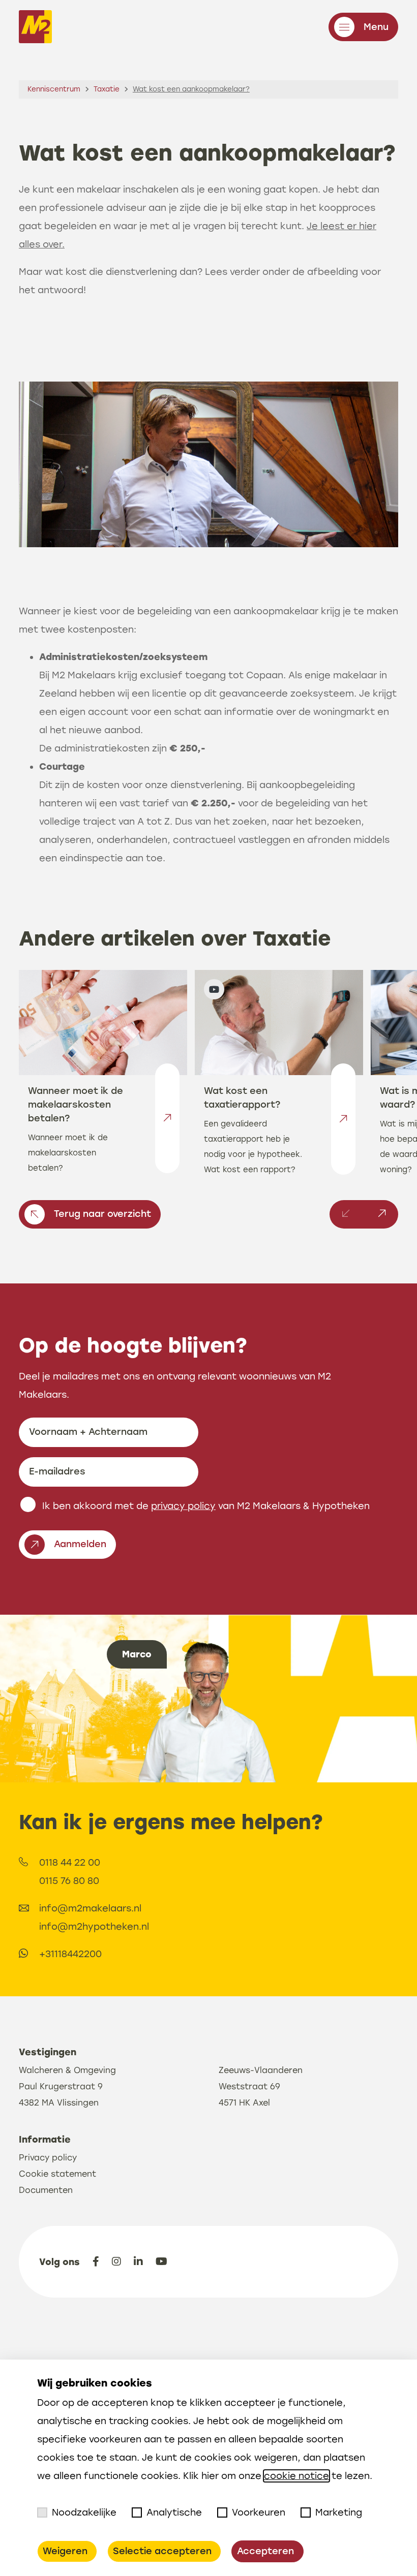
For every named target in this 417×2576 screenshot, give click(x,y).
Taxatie (107, 89)
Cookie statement (57, 2174)
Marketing (339, 2512)
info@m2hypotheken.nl (94, 1927)
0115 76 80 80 (69, 1881)
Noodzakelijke (84, 2512)
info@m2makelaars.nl (90, 1908)
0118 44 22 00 (70, 1863)
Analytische (174, 2512)
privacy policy (183, 1506)
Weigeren (65, 2551)
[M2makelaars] (35, 29)
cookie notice (296, 2476)
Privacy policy (48, 2158)
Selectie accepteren (162, 2551)
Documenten (46, 2190)
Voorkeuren (259, 2512)
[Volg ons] (96, 2261)
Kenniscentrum (54, 89)
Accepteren (265, 2551)
